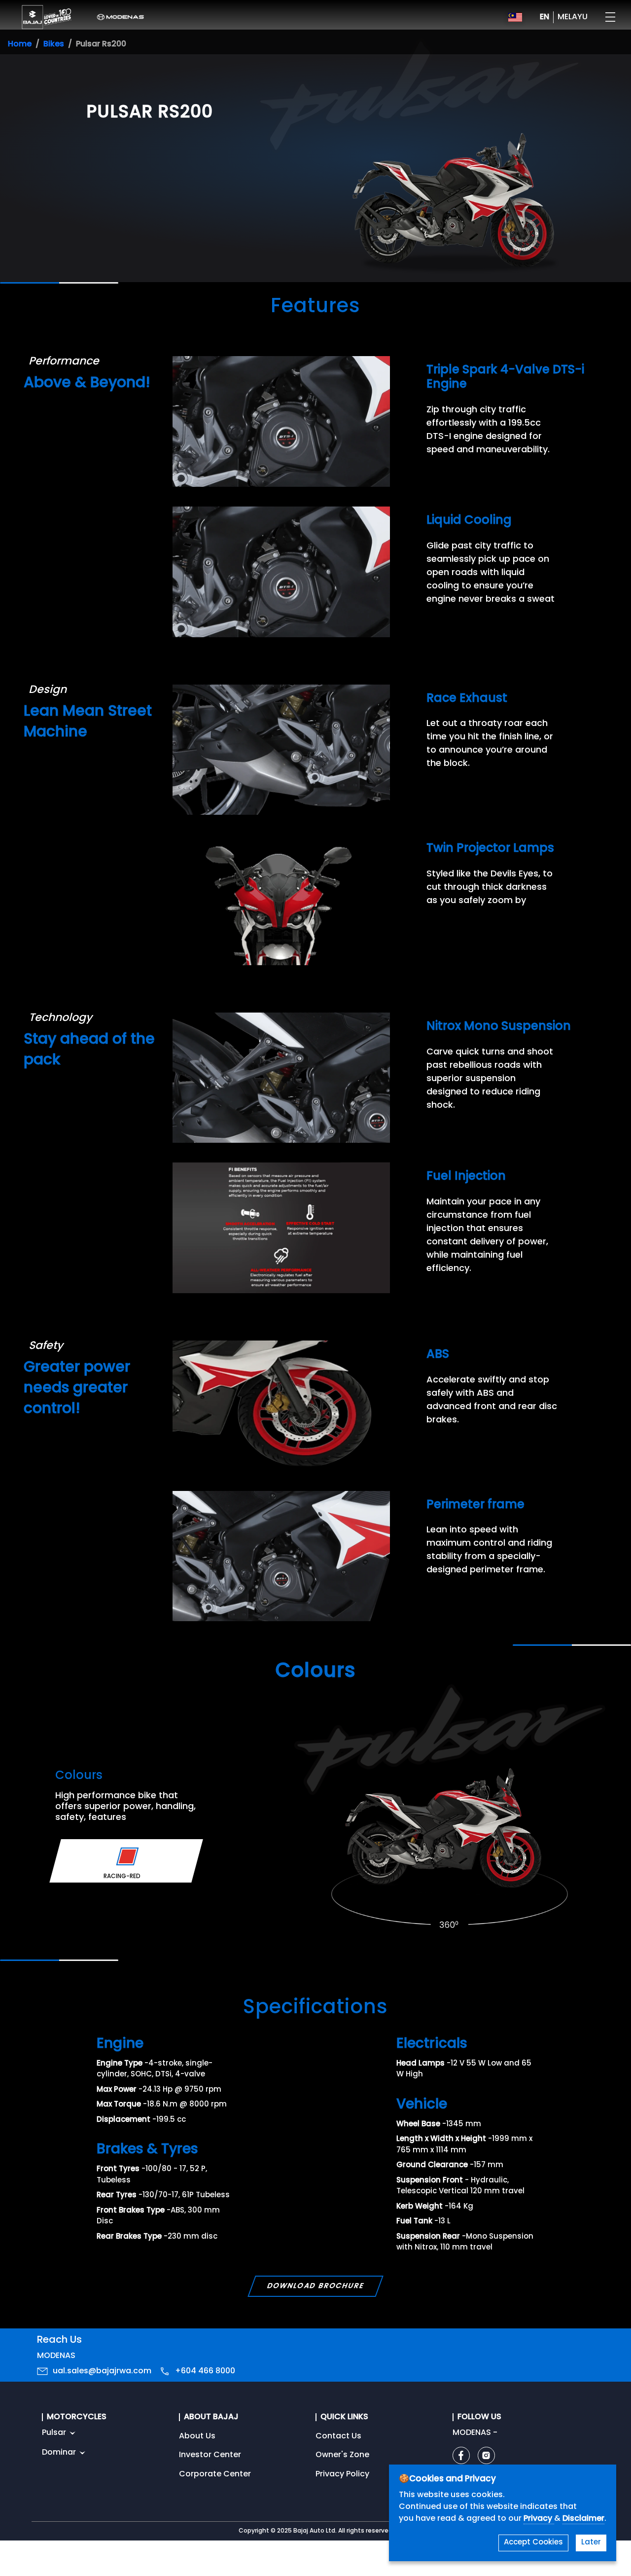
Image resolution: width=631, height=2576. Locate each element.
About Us (197, 2436)
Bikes (54, 44)
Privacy (539, 2519)
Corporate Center (215, 2474)
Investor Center (210, 2455)
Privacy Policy (342, 2474)
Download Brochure (315, 2286)
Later (591, 2543)
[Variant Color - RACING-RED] (127, 1856)
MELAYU (573, 17)
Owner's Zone (342, 2455)
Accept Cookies (533, 2543)
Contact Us (338, 2436)
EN (544, 17)
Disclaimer (583, 2519)
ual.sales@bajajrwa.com (102, 2371)
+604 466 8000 (205, 2371)
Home (20, 44)
